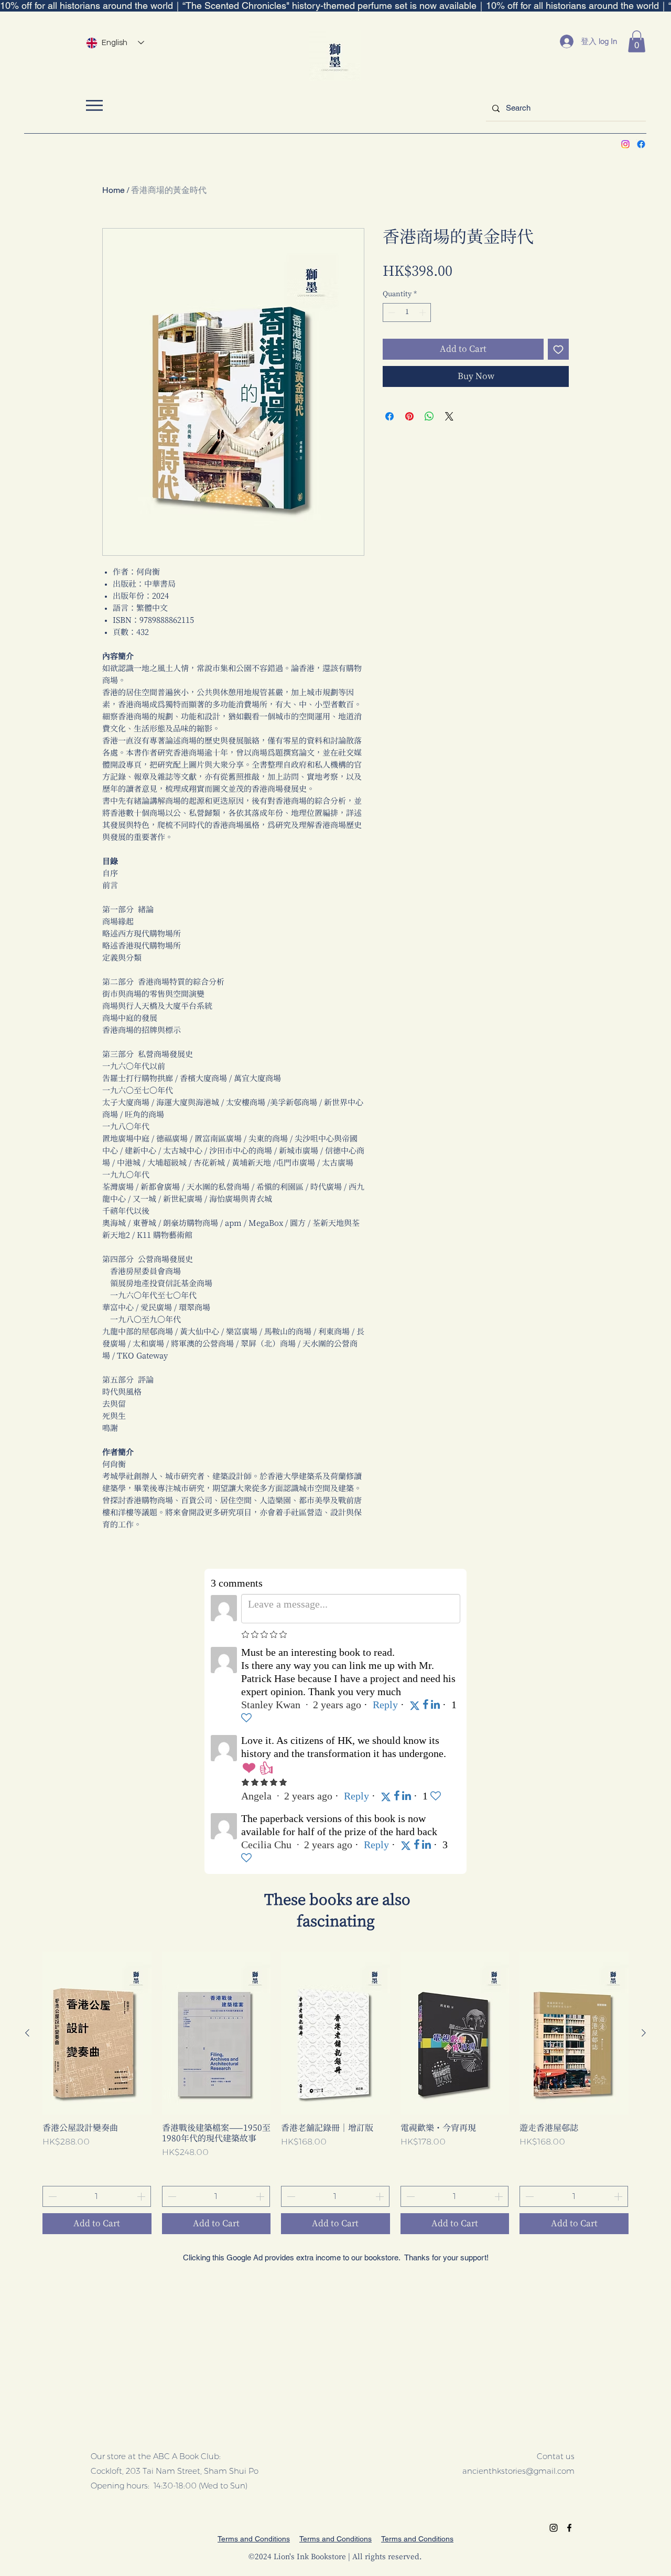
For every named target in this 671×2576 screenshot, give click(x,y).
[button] (637, 41)
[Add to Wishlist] (558, 349)
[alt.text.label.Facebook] (641, 144)
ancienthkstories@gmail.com (518, 2471)
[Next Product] (644, 2033)
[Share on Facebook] (389, 416)
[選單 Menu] (94, 105)
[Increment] (424, 312)
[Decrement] (391, 312)
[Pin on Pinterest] (409, 416)
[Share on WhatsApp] (429, 416)
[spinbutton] (407, 312)
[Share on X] (449, 416)
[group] (335, 2093)
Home (113, 190)
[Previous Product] (27, 2033)
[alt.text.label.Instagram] (625, 144)
